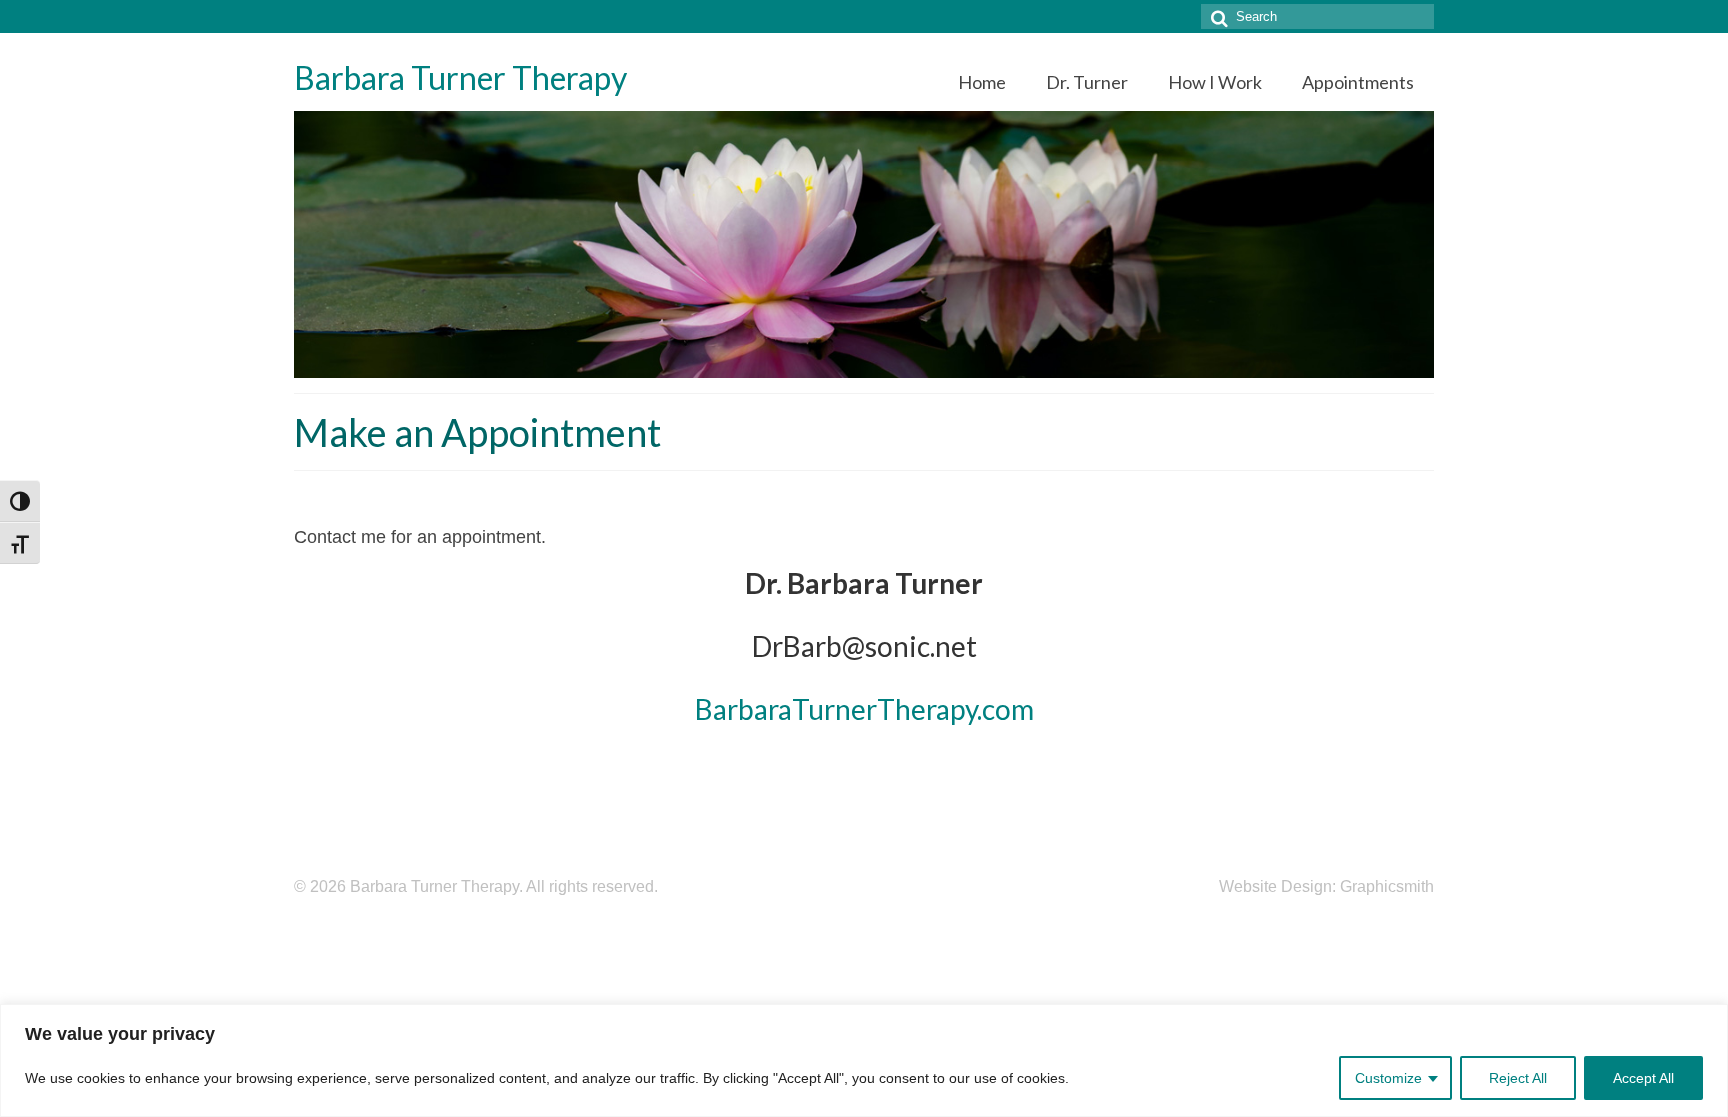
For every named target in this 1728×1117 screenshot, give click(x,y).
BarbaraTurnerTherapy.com (864, 709)
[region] (864, 1060)
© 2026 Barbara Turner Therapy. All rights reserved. (476, 886)
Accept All (1643, 1078)
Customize (1388, 1078)
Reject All (1518, 1078)
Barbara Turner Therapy (460, 77)
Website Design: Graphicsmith (1326, 886)
